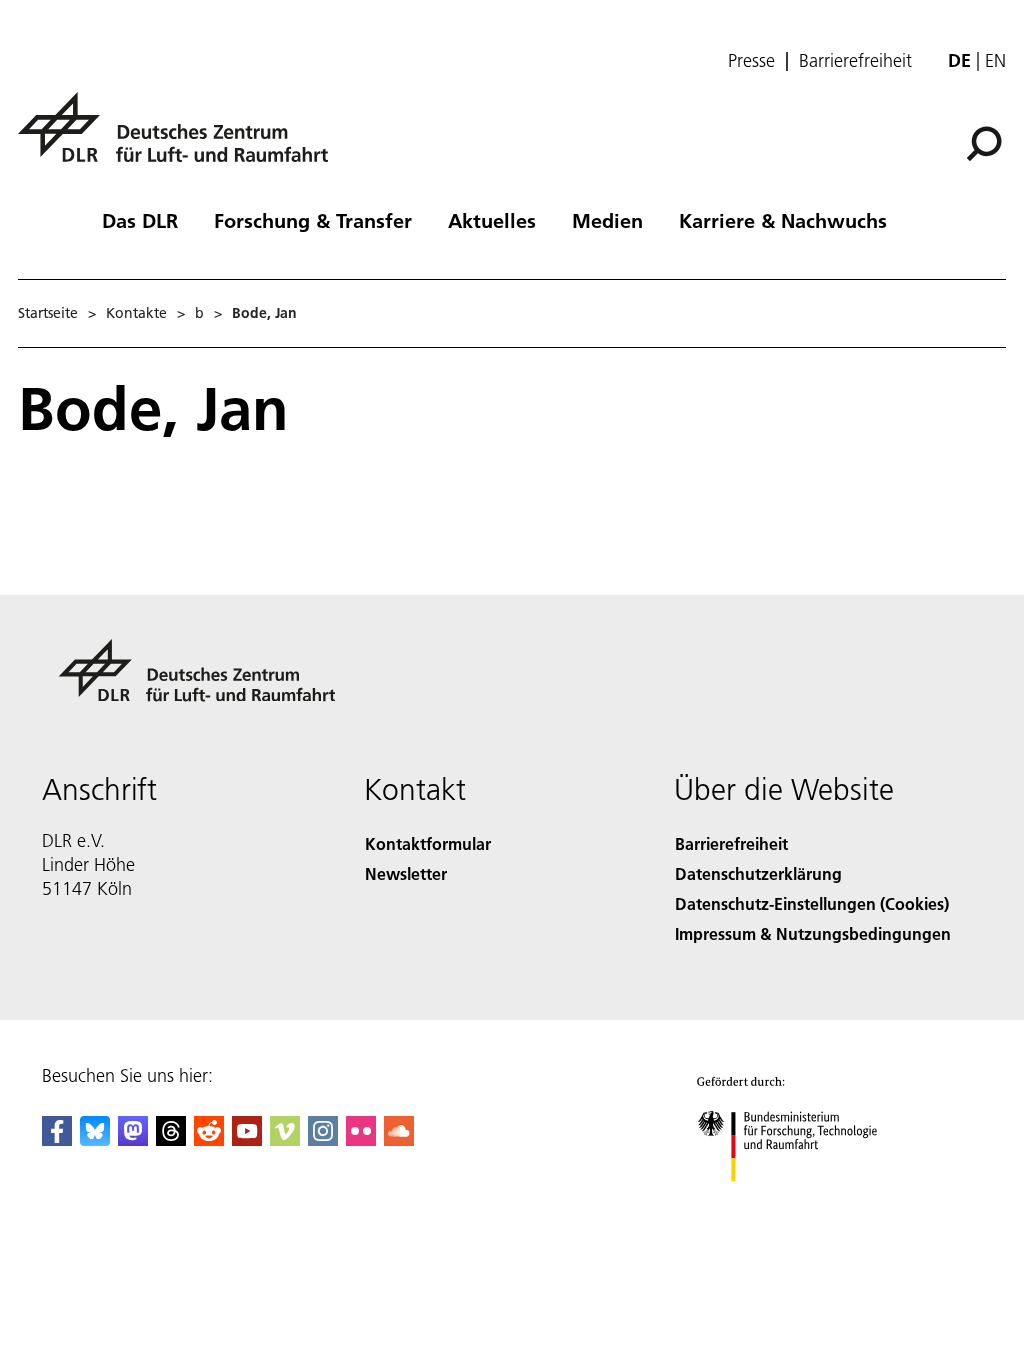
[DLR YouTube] (247, 1139)
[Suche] (986, 142)
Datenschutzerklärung (758, 873)
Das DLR (140, 220)
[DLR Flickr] (361, 1139)
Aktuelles (492, 220)
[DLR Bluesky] (95, 1139)
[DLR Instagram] (323, 1139)
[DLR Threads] (171, 1139)
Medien (607, 220)
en (995, 60)
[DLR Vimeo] (285, 1139)
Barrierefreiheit (855, 61)
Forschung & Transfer (313, 220)
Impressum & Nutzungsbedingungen (813, 933)
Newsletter (406, 873)
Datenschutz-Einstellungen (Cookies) (812, 903)
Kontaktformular (428, 843)
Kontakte (136, 313)
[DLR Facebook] (57, 1139)
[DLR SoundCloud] (399, 1139)
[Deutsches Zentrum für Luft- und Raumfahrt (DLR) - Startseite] (181, 138)
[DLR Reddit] (209, 1139)
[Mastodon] (133, 1139)
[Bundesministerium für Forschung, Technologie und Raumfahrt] (798, 1201)
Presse (751, 61)
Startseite (48, 313)
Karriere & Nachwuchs (783, 220)
